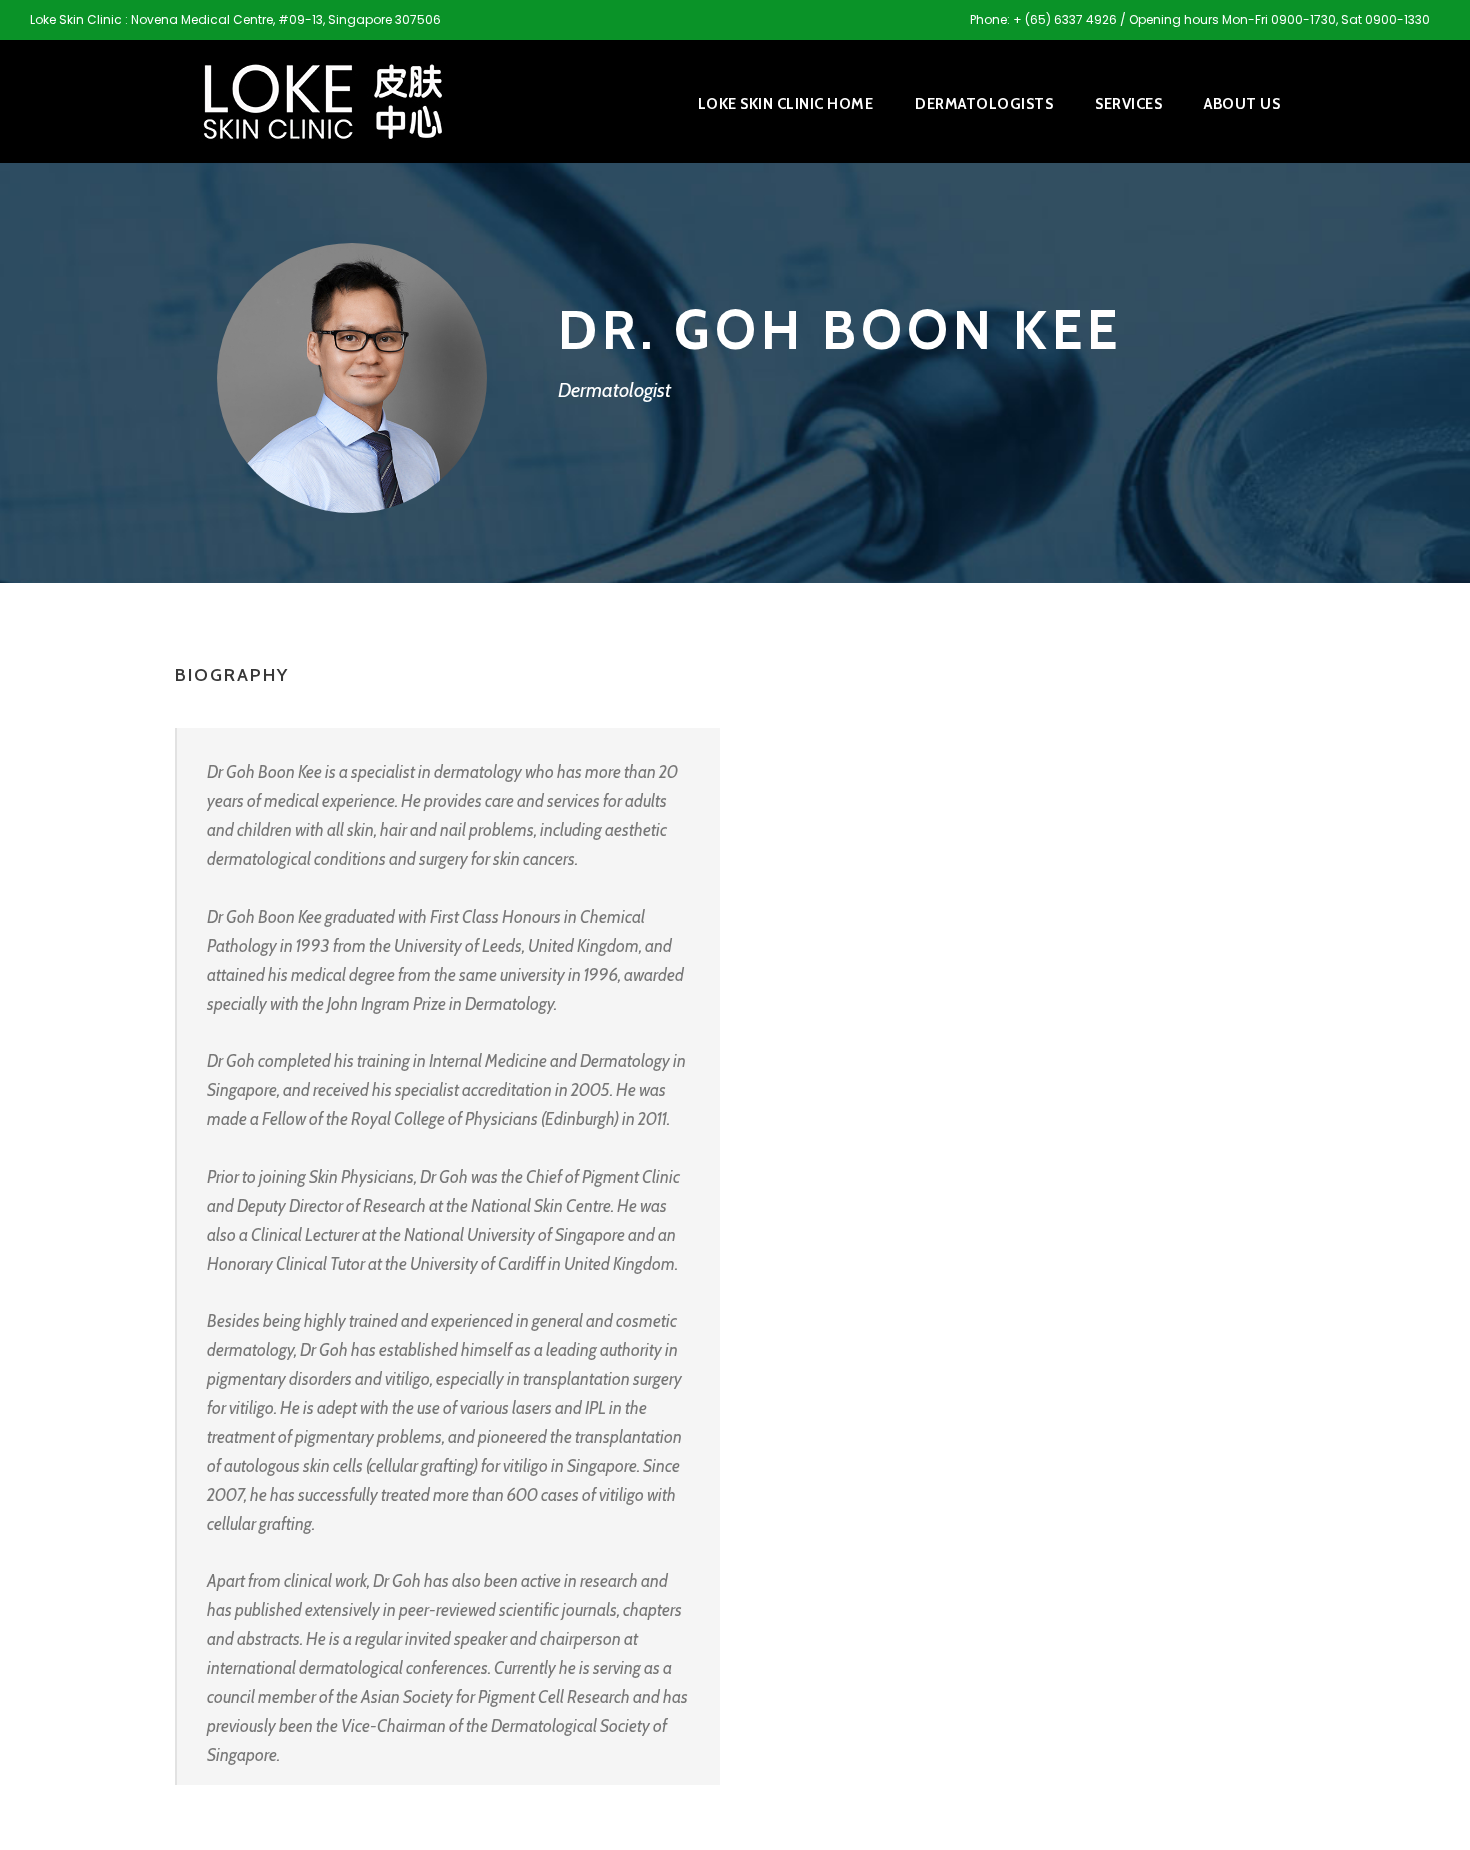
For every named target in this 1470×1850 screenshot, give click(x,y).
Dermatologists (984, 104)
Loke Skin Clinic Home (786, 104)
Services (1128, 104)
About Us (1242, 104)
